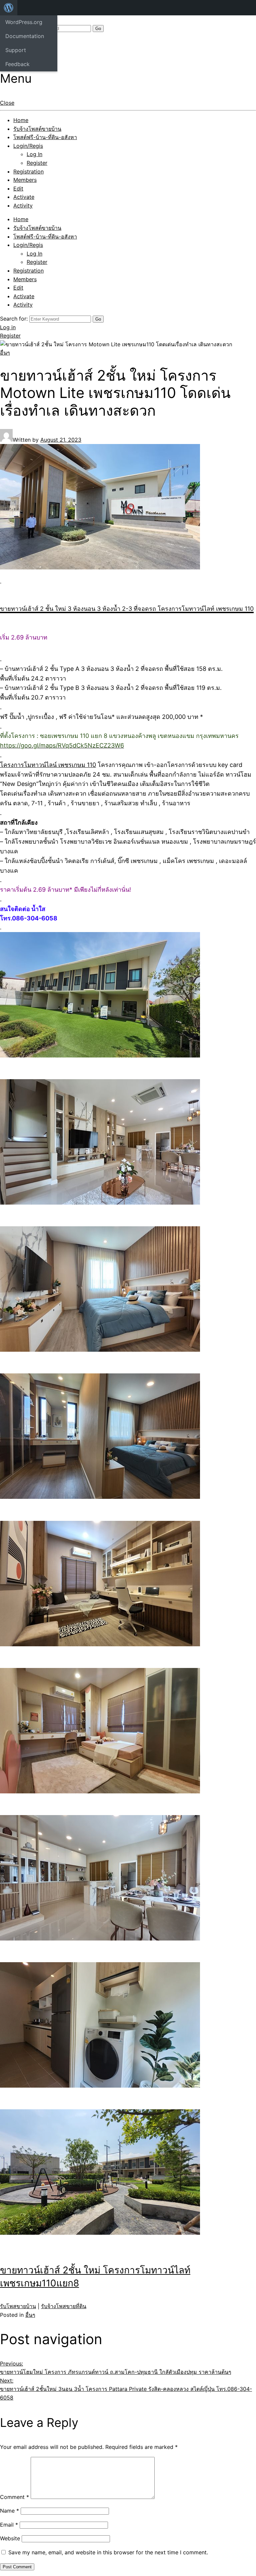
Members (25, 180)
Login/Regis (28, 146)
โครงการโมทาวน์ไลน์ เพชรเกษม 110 (48, 765)
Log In (34, 154)
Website (10, 2538)
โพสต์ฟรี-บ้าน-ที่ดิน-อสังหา (45, 137)
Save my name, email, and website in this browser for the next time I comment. (108, 2552)
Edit (18, 188)
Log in (8, 327)
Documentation (25, 36)
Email (9, 2525)
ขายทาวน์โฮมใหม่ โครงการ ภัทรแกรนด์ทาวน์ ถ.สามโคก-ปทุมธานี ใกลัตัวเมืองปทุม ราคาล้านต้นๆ (116, 2368)
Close (7, 103)
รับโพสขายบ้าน (18, 2306)
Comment (14, 2497)
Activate (24, 197)
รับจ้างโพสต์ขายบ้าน (37, 129)
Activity (23, 205)
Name (9, 2511)
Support (16, 50)
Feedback (17, 64)
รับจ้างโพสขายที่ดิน (64, 2306)
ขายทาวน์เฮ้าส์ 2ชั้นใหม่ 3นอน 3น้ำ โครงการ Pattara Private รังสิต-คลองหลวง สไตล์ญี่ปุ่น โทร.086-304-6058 (126, 2389)
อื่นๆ (5, 353)
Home (21, 120)
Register (37, 163)
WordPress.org (24, 22)
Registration (28, 171)
